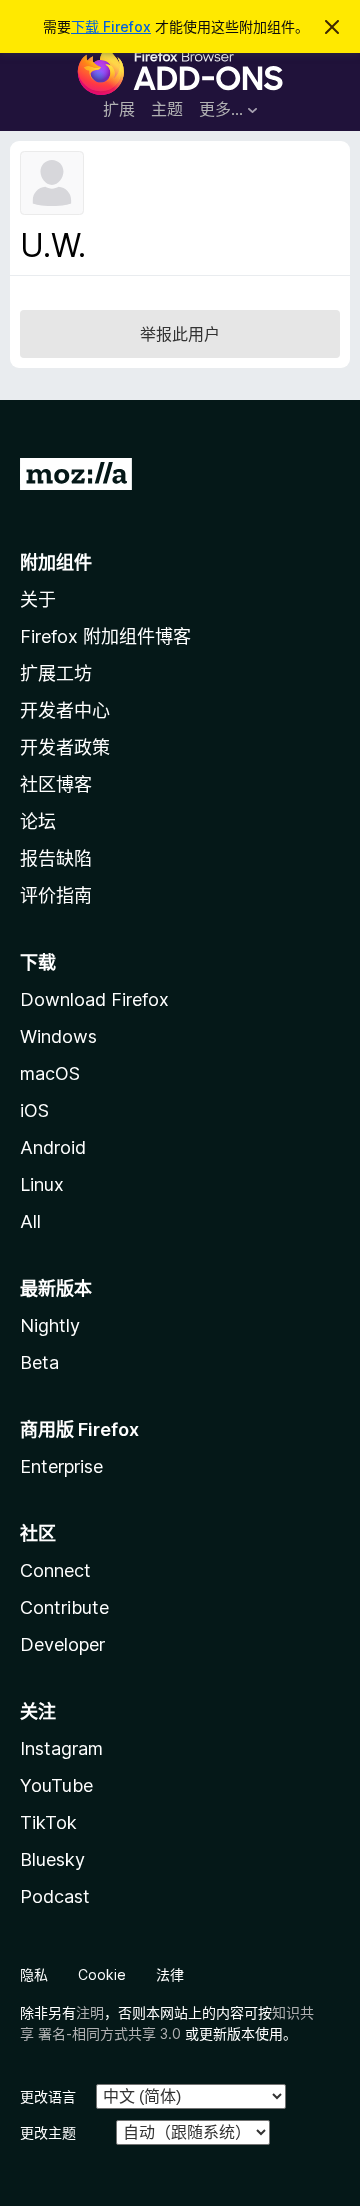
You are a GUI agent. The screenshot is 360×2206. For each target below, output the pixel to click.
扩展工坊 (56, 673)
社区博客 (56, 784)
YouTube (56, 1785)
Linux (42, 1184)
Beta (39, 1362)
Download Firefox (94, 999)
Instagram (61, 1748)
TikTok (48, 1822)
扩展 (119, 109)
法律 (170, 1974)
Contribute (64, 1607)
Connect (55, 1570)
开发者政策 (65, 747)
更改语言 (48, 2096)
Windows (58, 1036)
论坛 (38, 821)
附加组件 (56, 562)
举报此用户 (180, 334)
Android (53, 1147)
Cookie (102, 1974)
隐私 (34, 1974)
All (30, 1221)
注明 (90, 2012)
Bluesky (52, 1859)
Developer (62, 1644)
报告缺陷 (56, 858)
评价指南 (56, 895)
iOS (34, 1110)
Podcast (55, 1896)
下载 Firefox (111, 26)
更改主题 (48, 2132)
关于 (38, 599)
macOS (50, 1073)
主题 (167, 109)
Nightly (50, 1325)
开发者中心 (65, 710)
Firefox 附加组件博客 (105, 636)
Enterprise (61, 1466)
